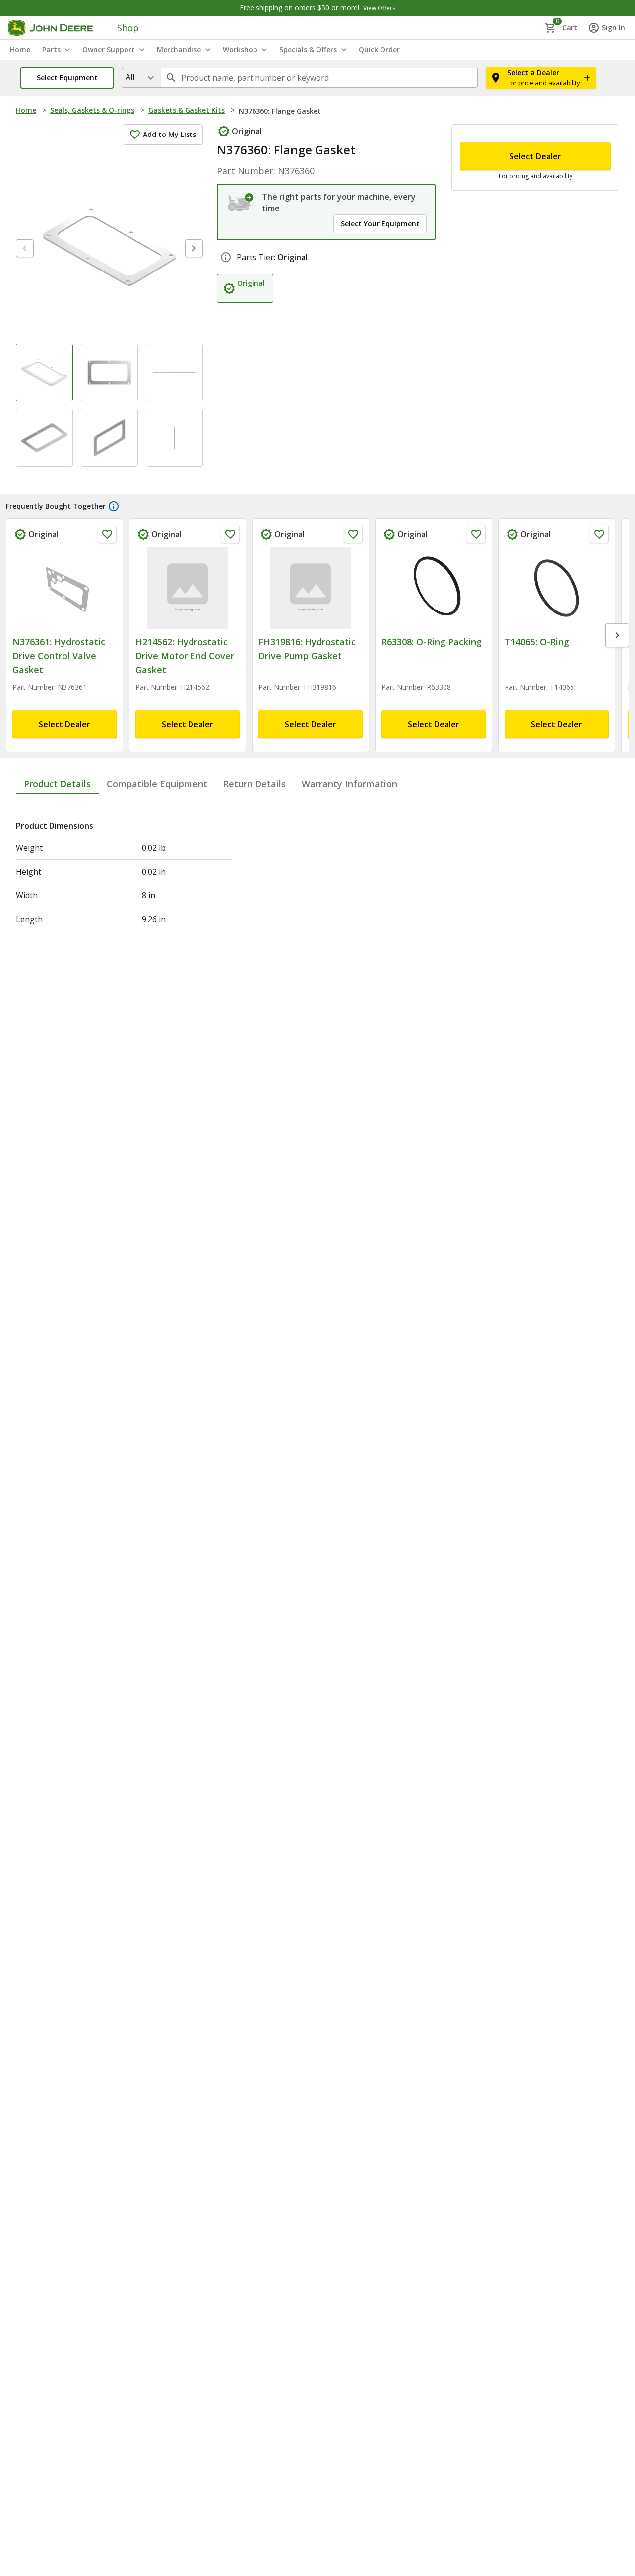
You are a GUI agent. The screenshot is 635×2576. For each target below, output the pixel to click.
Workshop (240, 49)
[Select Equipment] (241, 203)
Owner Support (109, 49)
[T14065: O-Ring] (557, 588)
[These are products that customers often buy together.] (114, 506)
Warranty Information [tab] (349, 784)
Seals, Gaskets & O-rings (92, 110)
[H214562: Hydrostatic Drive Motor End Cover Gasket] (188, 588)
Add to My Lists (170, 134)
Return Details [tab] (254, 784)
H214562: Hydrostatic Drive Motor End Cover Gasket (185, 656)
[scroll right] (617, 635)
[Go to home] (50, 28)
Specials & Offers (308, 49)
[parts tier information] (226, 257)
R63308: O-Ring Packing (432, 642)
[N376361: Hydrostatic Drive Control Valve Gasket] (64, 588)
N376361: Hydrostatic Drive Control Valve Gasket (59, 656)
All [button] (130, 77)
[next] (194, 248)
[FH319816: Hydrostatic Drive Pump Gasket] (311, 588)
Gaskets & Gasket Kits (187, 110)
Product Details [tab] (57, 784)
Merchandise (179, 49)
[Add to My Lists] (107, 534)
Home (26, 110)
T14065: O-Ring (537, 642)
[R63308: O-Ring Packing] (434, 588)
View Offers (379, 8)
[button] (67, 78)
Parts (51, 49)
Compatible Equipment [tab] (157, 784)
